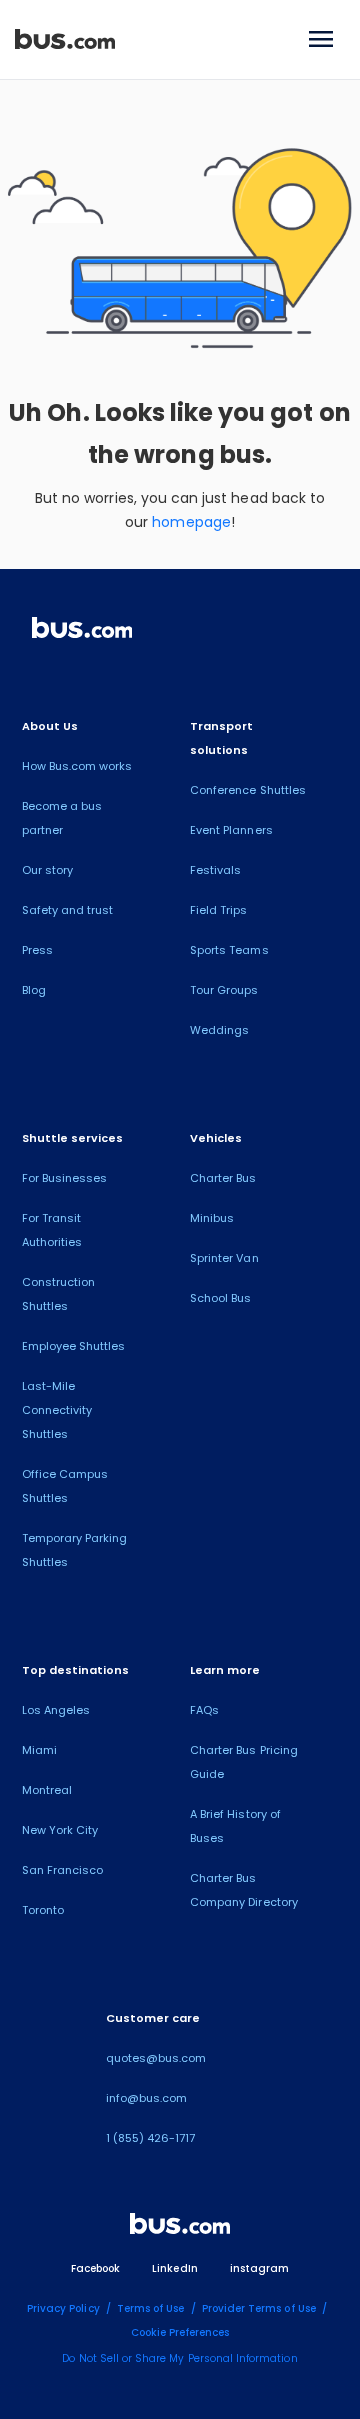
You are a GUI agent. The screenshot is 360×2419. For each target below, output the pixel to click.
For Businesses (65, 1178)
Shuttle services (73, 1138)
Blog (34, 990)
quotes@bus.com (156, 2058)
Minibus (212, 1218)
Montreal (47, 1790)
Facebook (95, 2268)
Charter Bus (223, 1178)
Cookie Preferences (180, 2332)
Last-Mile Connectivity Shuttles (57, 1410)
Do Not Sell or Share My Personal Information (179, 2358)
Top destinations (76, 1670)
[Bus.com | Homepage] (82, 631)
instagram (259, 2268)
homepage (191, 522)
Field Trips (219, 910)
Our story (47, 870)
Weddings (219, 1030)
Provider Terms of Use (259, 2308)
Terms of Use (151, 2308)
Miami (39, 1750)
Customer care (153, 2018)
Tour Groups (224, 990)
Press (37, 950)
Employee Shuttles (74, 1346)
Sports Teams (229, 950)
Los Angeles (56, 1710)
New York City (60, 1830)
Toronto (43, 1910)
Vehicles (216, 1138)
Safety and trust (68, 910)
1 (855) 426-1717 (151, 2138)
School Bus (221, 1298)
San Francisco (63, 1870)
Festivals (215, 870)
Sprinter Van (224, 1258)
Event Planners (231, 830)
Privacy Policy (63, 2308)
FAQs (204, 1710)
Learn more (225, 1670)
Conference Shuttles (248, 790)
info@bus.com (147, 2098)
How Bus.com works (77, 766)
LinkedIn (174, 2268)
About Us (50, 726)
